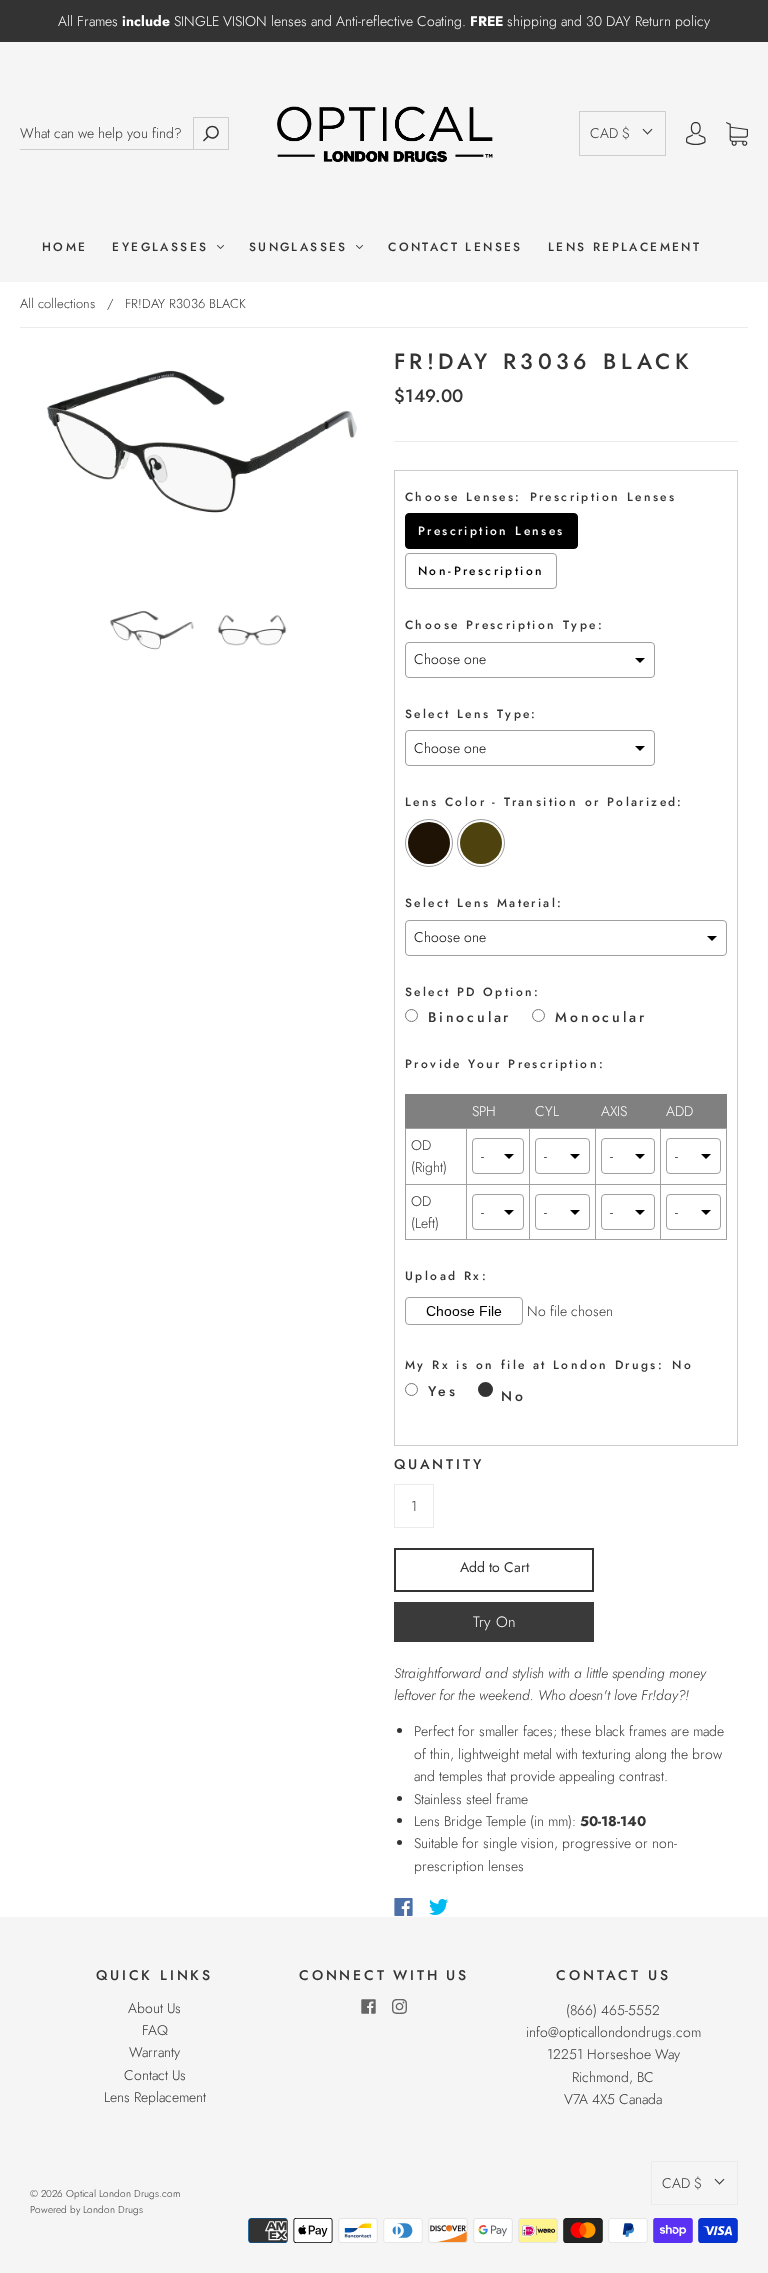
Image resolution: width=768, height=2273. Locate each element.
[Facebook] (403, 1907)
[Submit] (211, 133)
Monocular (600, 1017)
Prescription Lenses (491, 531)
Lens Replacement (624, 247)
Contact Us (155, 2075)
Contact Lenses (455, 247)
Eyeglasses (163, 247)
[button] (622, 133)
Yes (442, 1391)
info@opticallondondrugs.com (613, 2032)
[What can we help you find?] (106, 133)
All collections (57, 303)
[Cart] (737, 134)
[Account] (696, 134)
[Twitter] (439, 1907)
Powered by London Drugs (86, 2209)
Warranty (154, 2052)
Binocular (469, 1017)
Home (65, 247)
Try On (494, 1622)
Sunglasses (301, 247)
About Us (154, 2008)
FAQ (155, 2030)
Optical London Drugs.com (123, 2193)
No (513, 1396)
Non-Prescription (481, 571)
